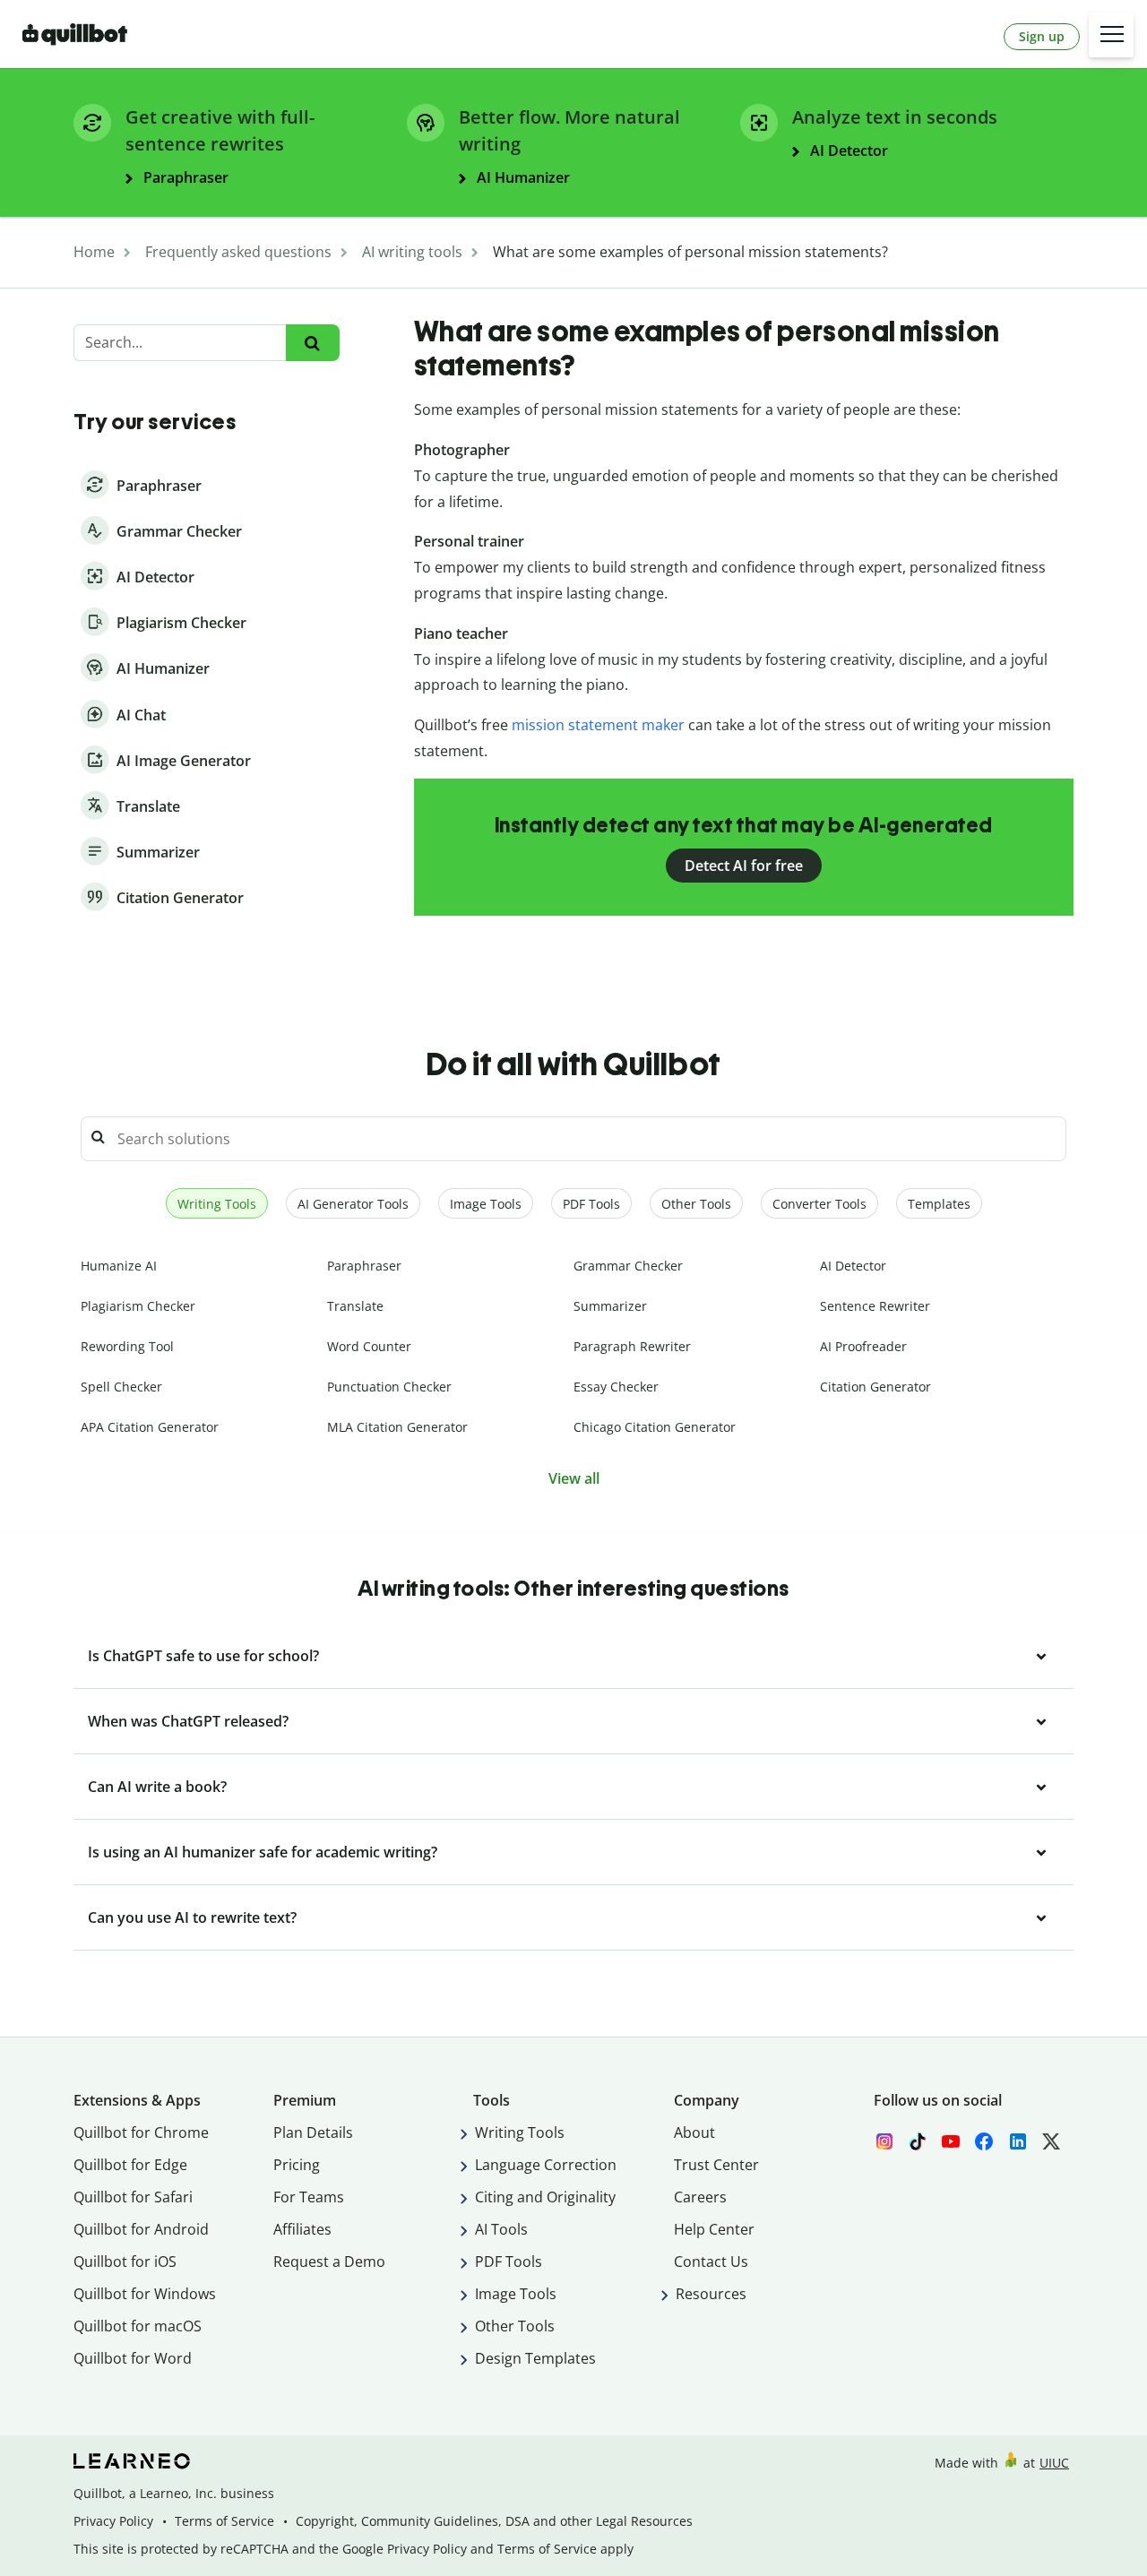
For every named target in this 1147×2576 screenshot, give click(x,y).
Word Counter (369, 1346)
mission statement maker (600, 725)
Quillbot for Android (141, 2229)
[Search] (312, 343)
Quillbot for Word (133, 2358)
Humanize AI (119, 1266)
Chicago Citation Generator (655, 1427)
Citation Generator (875, 1387)
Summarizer (610, 1306)
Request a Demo (329, 2262)
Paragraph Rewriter (632, 1346)
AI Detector (853, 1266)
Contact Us (711, 2262)
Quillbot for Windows (145, 2294)
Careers (700, 2197)
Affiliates (302, 2229)
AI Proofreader (863, 1346)
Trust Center (716, 2165)
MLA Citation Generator (397, 1427)
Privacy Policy (113, 2521)
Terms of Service (224, 2521)
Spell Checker (121, 1387)
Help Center (714, 2229)
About (694, 2132)
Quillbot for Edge (130, 2165)
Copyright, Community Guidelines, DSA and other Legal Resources (494, 2521)
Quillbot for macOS (138, 2326)
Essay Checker (616, 1387)
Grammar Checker (628, 1266)
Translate (355, 1306)
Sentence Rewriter (875, 1306)
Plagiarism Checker (138, 1306)
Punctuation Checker (389, 1387)
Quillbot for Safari (133, 2197)
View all (574, 1478)
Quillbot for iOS (125, 2262)
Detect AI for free (744, 866)
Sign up (1042, 36)
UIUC (1054, 2463)
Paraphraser (364, 1266)
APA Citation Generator (150, 1427)
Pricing (297, 2165)
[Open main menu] (1111, 35)
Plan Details (313, 2132)
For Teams (309, 2197)
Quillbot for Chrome (141, 2132)
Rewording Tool (127, 1346)
